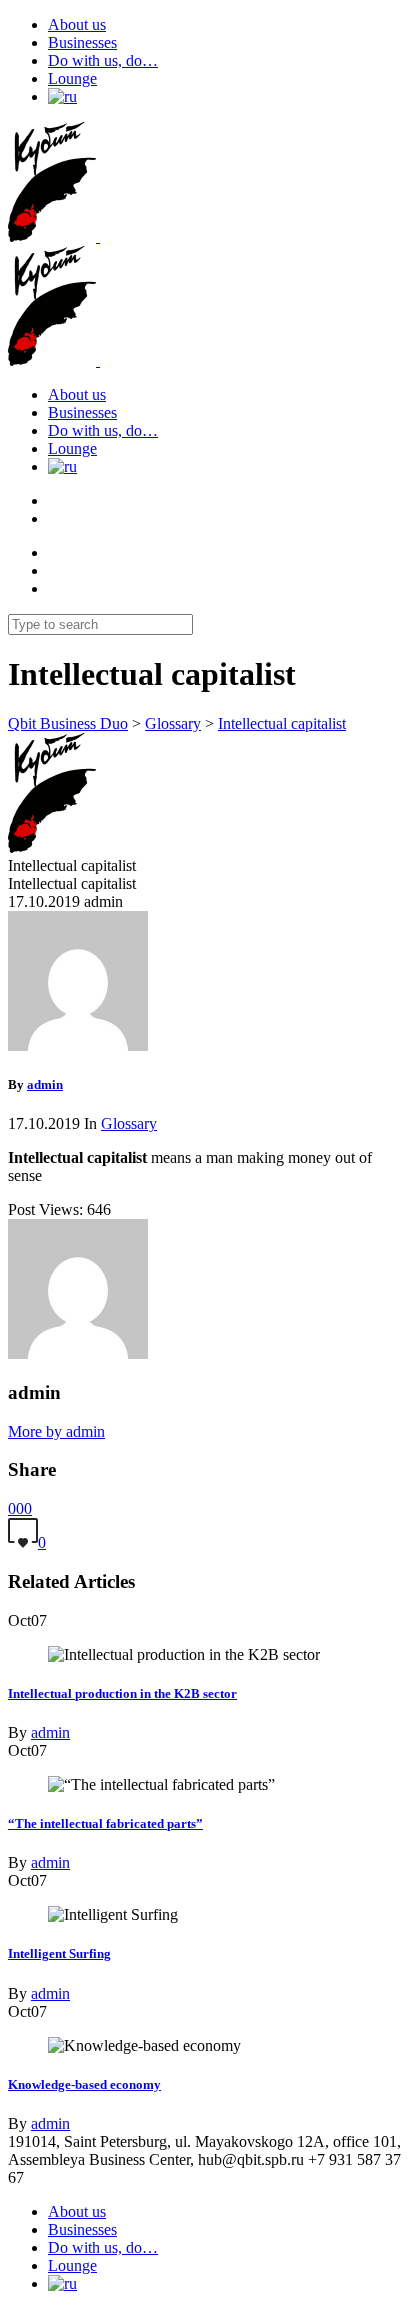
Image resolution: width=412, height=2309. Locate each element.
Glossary (129, 1123)
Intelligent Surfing (59, 1953)
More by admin (56, 1431)
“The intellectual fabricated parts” (105, 1823)
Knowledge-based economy (84, 2084)
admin (50, 1732)
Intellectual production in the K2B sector (122, 1693)
